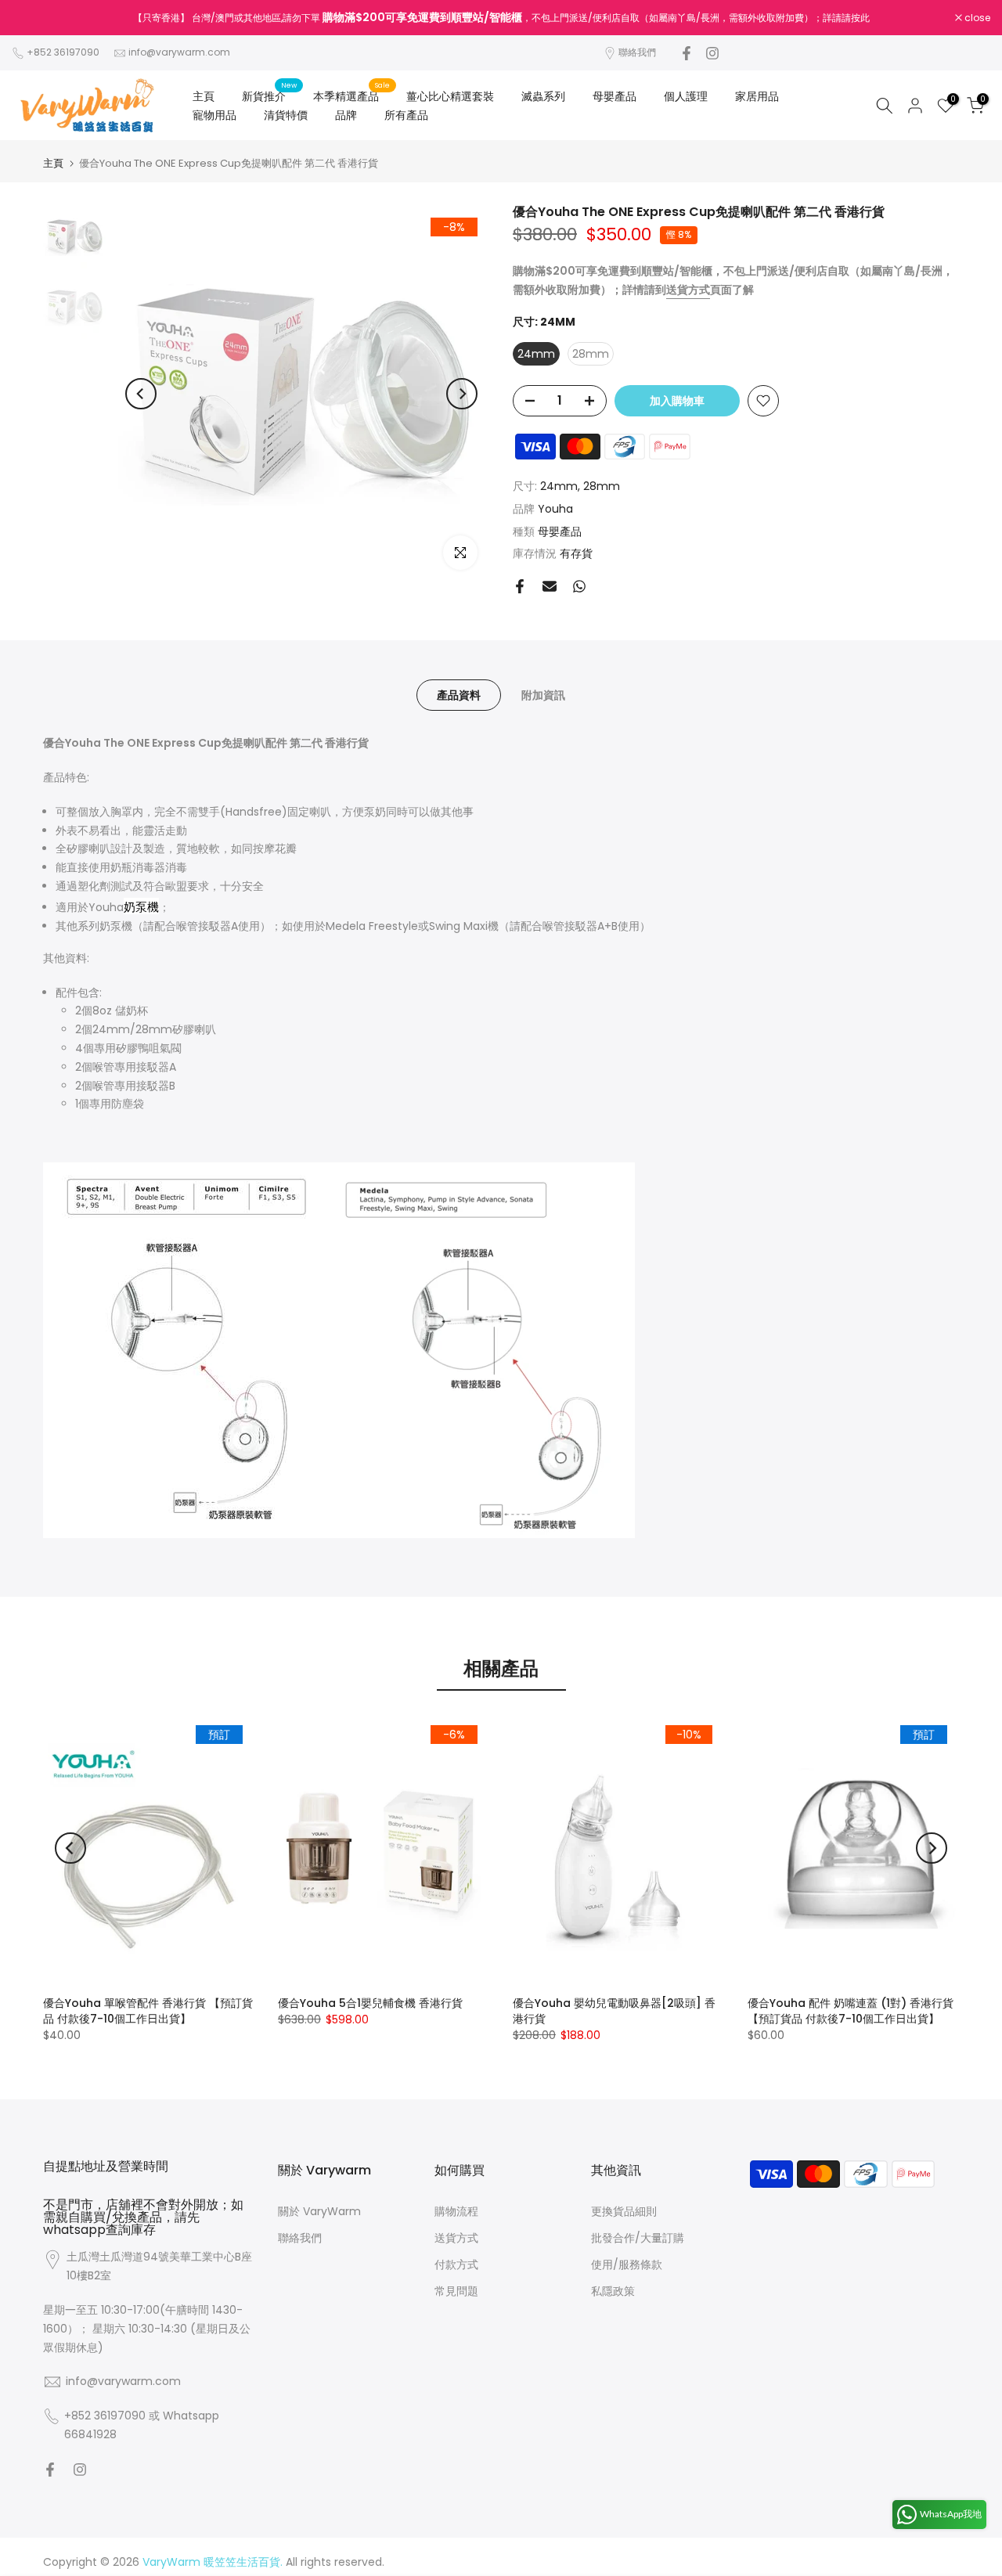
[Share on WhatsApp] (579, 586)
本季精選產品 (352, 95)
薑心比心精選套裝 (450, 96)
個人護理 (686, 96)
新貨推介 (270, 95)
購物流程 (456, 2211)
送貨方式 (456, 2238)
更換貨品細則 (624, 2211)
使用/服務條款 (627, 2264)
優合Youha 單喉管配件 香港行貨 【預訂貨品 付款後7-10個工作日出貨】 (148, 2011)
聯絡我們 (637, 52)
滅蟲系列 (543, 96)
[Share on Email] (550, 586)
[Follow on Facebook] (687, 53)
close (33, 18)
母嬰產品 (615, 96)
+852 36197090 (63, 52)
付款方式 (456, 2264)
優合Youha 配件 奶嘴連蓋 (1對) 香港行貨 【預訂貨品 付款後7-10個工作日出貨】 (851, 2011)
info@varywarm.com (179, 52)
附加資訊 (543, 695)
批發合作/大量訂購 (638, 2238)
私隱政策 (613, 2291)
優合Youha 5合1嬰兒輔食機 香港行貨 (370, 2003)
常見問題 (456, 2291)
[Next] (462, 394)
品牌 (346, 115)
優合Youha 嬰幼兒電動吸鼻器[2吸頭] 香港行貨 (614, 2011)
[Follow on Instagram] (712, 53)
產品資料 (459, 695)
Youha (555, 509)
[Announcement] (501, 18)
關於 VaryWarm (319, 2211)
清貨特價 (286, 115)
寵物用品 (214, 115)
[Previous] (141, 394)
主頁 (204, 96)
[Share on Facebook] (520, 586)
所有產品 (406, 115)
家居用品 (757, 96)
